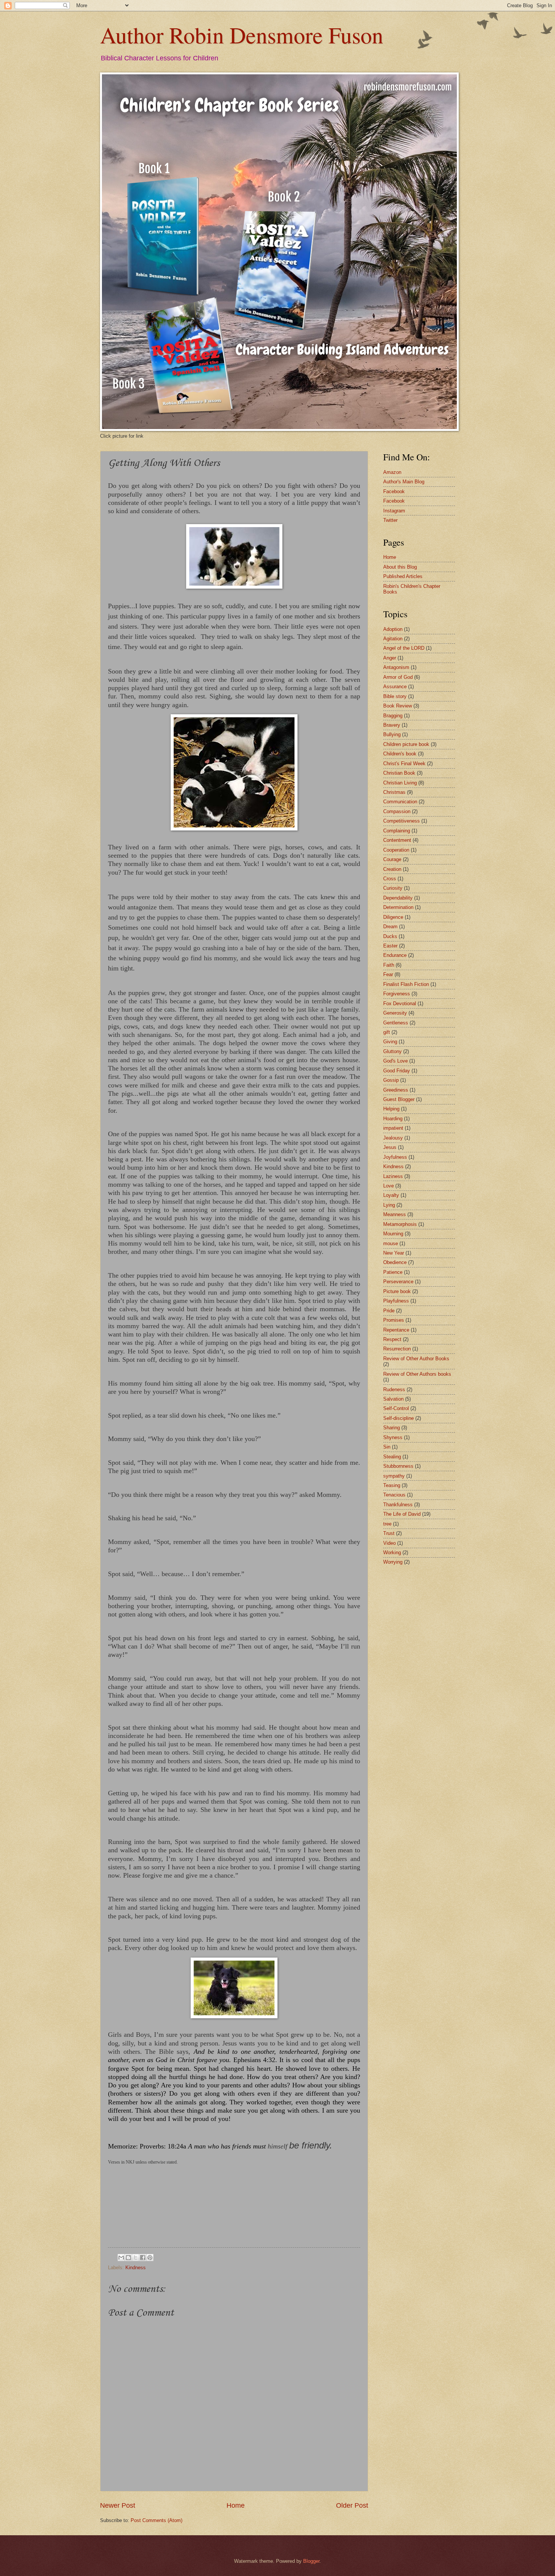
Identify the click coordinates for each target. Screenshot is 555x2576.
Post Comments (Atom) (156, 2520)
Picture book (397, 1291)
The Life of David (402, 1514)
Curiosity (393, 888)
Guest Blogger (399, 1099)
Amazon (392, 472)
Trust (389, 1533)
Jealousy (393, 1138)
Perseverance (398, 1282)
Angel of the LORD (404, 648)
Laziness (393, 1176)
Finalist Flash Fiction (406, 984)
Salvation (393, 1399)
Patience (393, 1272)
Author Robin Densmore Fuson (242, 35)
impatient (393, 1128)
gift (387, 1032)
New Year (394, 1253)
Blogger (311, 2561)
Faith (389, 965)
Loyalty (391, 1195)
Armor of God (398, 677)
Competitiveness (402, 821)
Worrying (393, 1562)
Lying (389, 1205)
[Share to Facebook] (143, 2258)
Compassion (397, 811)
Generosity (395, 1013)
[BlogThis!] (128, 2258)
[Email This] (121, 2258)
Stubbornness (398, 1466)
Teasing (392, 1485)
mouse (391, 1243)
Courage (392, 859)
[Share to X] (136, 2258)
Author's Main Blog (404, 482)
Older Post (352, 2505)
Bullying (392, 734)
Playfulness (396, 1301)
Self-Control (396, 1408)
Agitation (393, 639)
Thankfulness (398, 1505)
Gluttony (392, 1051)
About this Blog (400, 567)
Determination (398, 907)
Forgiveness (397, 994)
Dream (390, 927)
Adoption (393, 629)
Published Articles (403, 576)
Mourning (393, 1234)
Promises (394, 1320)
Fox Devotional (400, 1003)
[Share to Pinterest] (150, 2258)
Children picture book (406, 744)
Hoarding (393, 1119)
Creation (392, 869)
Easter (390, 946)
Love (388, 1186)
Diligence (393, 917)
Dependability (398, 898)
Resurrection (397, 1349)
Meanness (395, 1214)
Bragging (393, 716)
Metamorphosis (400, 1224)
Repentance (396, 1330)
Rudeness (394, 1390)
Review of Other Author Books (416, 1359)
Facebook (394, 491)
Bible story (395, 696)
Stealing (392, 1457)
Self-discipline (399, 1418)
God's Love (395, 1061)
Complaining (397, 831)
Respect (392, 1339)
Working (392, 1553)
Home (236, 2505)
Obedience (395, 1262)
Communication (400, 802)
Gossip (391, 1080)
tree (387, 1524)
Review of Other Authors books (417, 1374)
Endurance (395, 955)
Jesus (390, 1147)
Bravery (392, 725)
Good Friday (397, 1071)
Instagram (394, 511)
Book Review (398, 706)
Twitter (390, 520)
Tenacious (394, 1495)
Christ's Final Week (404, 764)
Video (389, 1543)
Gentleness (396, 1023)
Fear (388, 974)
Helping (391, 1109)
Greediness (396, 1090)
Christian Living (400, 783)
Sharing (392, 1428)
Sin (387, 1447)
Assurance (395, 687)
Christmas (394, 792)
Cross (390, 879)
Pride (389, 1311)
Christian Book (399, 773)
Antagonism (396, 667)
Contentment (397, 840)
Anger (390, 658)
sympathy (394, 1476)
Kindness (136, 2268)
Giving (390, 1042)
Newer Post (118, 2505)
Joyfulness (395, 1157)
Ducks (390, 936)
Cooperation (396, 850)
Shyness (393, 1437)
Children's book (400, 754)
